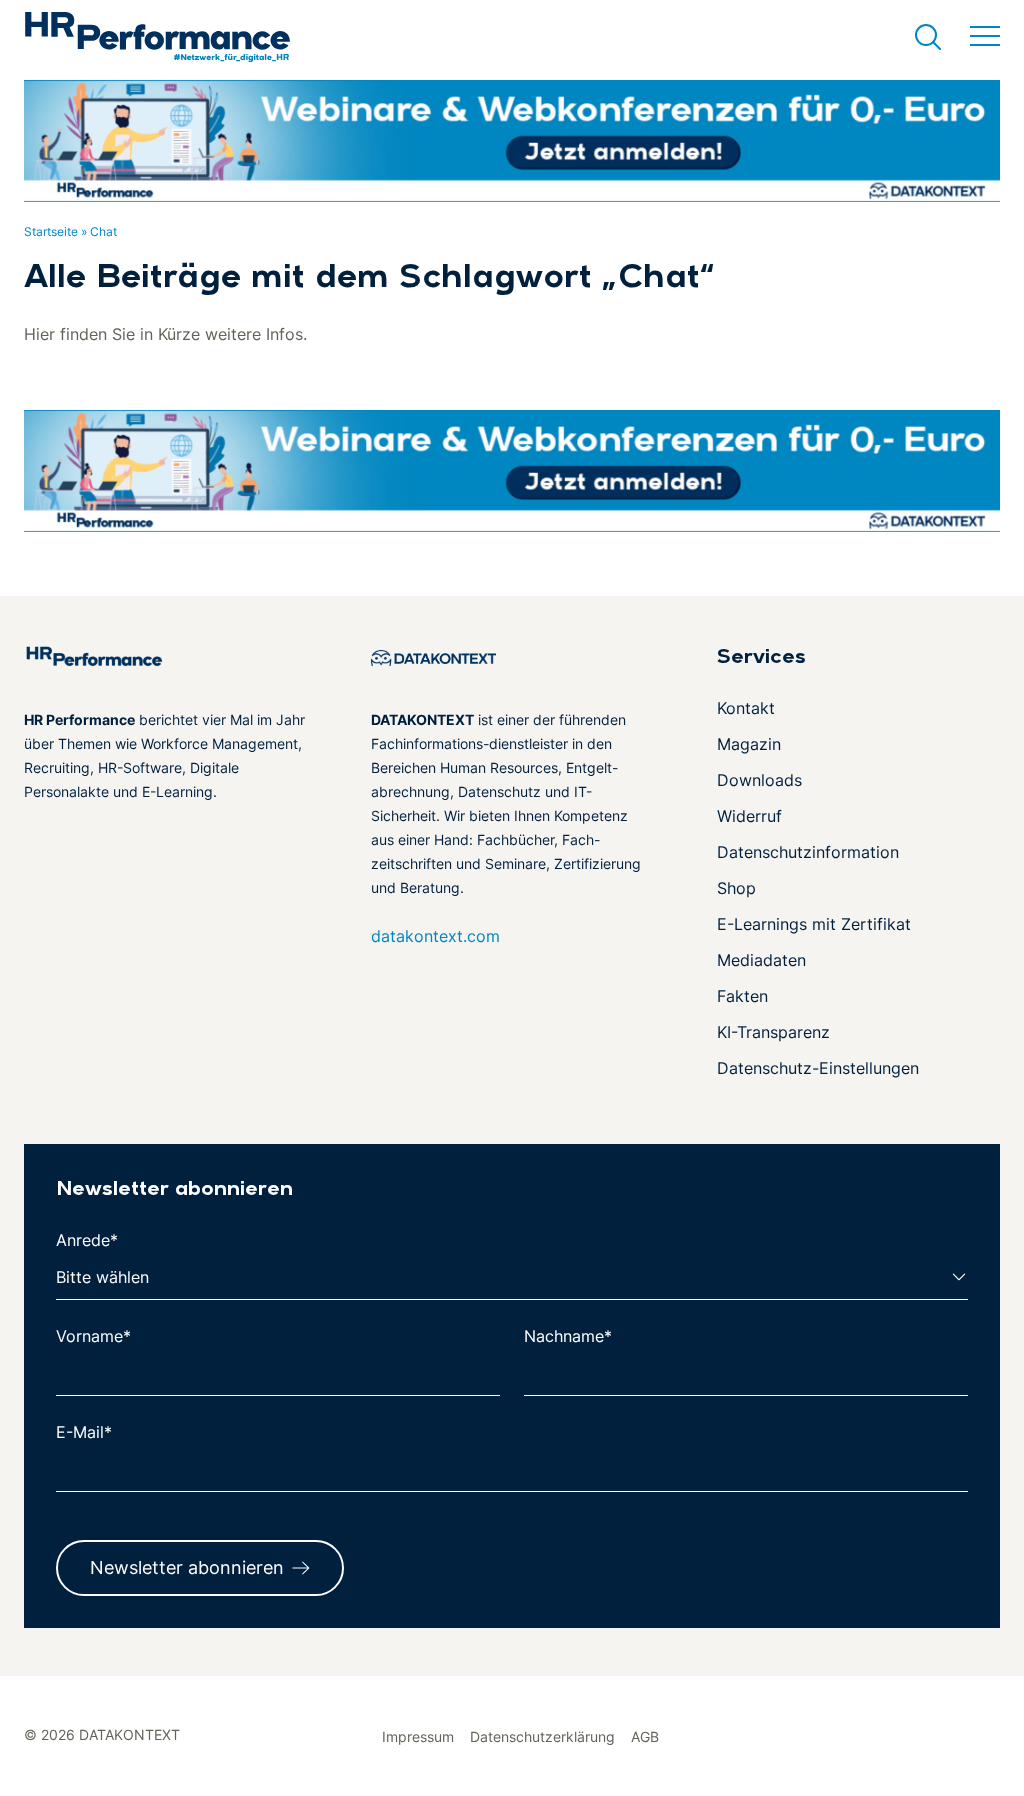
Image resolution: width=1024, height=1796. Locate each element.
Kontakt (746, 708)
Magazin (749, 744)
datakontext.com (435, 936)
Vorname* (93, 1336)
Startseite (51, 231)
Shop (736, 888)
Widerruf (749, 816)
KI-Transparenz (773, 1032)
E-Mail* (84, 1432)
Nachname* (568, 1336)
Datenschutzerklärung (542, 1736)
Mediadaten (761, 960)
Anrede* (87, 1240)
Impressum (418, 1736)
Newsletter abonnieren (187, 1567)
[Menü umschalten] (985, 37)
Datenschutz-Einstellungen (818, 1068)
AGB (645, 1736)
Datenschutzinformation (808, 852)
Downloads (759, 780)
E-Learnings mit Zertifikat (814, 924)
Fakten (742, 996)
